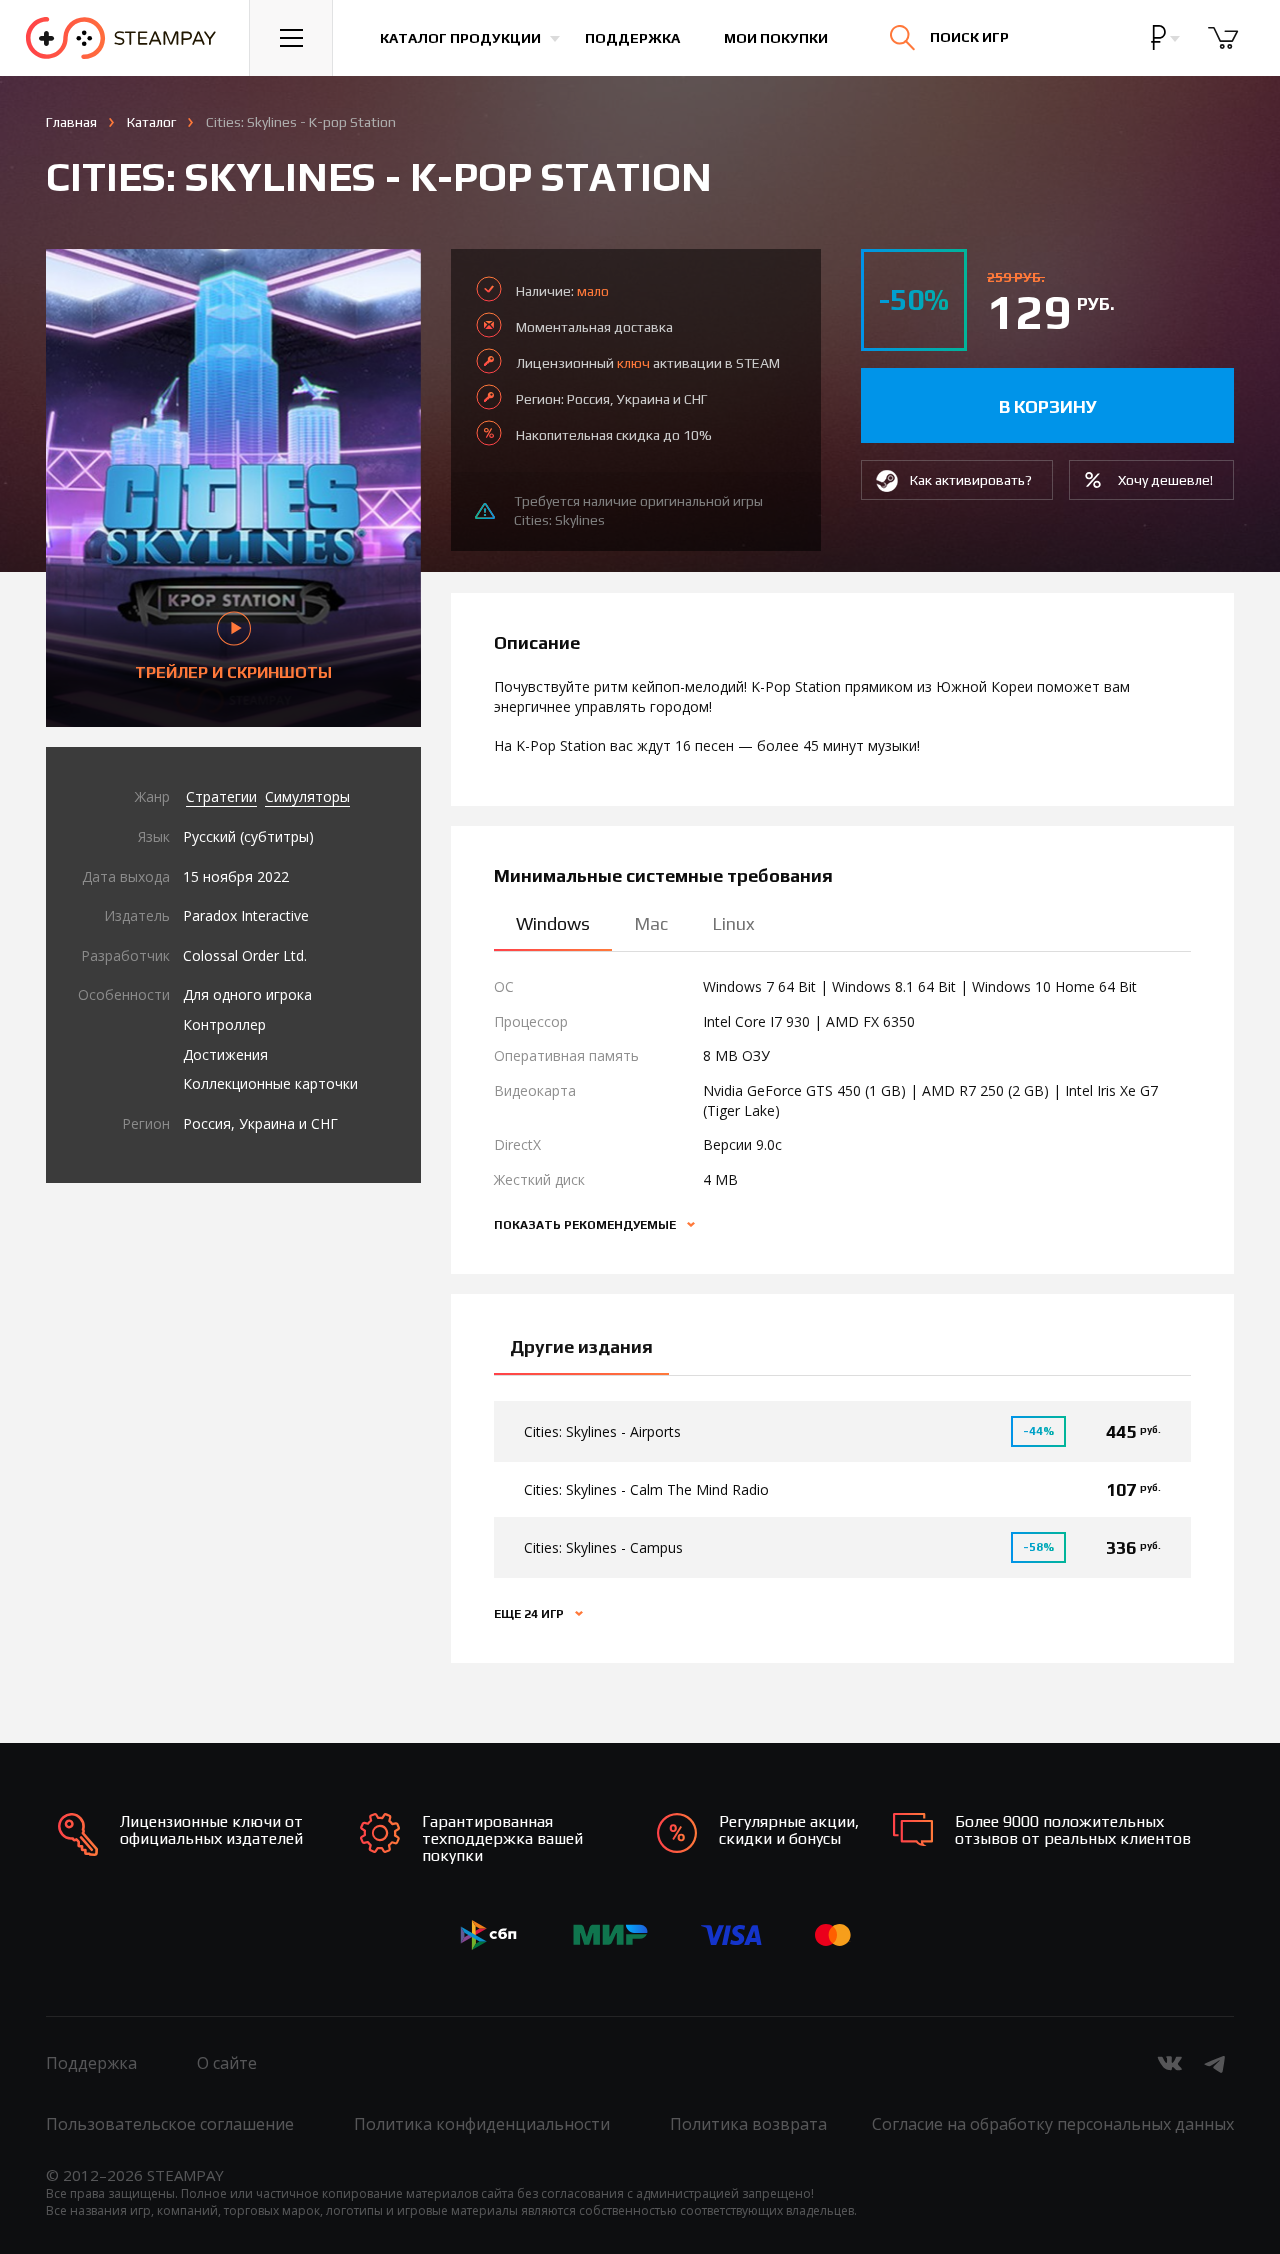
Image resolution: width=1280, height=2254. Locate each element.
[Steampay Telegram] (1216, 2063)
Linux (733, 923)
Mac (651, 923)
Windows (553, 923)
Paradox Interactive (246, 915)
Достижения (225, 1054)
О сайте (227, 2063)
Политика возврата (748, 2124)
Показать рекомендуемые (586, 1225)
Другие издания (581, 1346)
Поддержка (632, 38)
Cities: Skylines (559, 520)
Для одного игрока (247, 994)
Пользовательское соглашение (170, 2124)
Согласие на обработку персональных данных (1053, 2124)
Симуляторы (307, 796)
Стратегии (221, 796)
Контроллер (224, 1024)
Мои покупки (776, 38)
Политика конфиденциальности (482, 2124)
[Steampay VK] (1170, 2063)
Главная (71, 122)
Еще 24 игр (530, 1614)
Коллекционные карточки (270, 1083)
